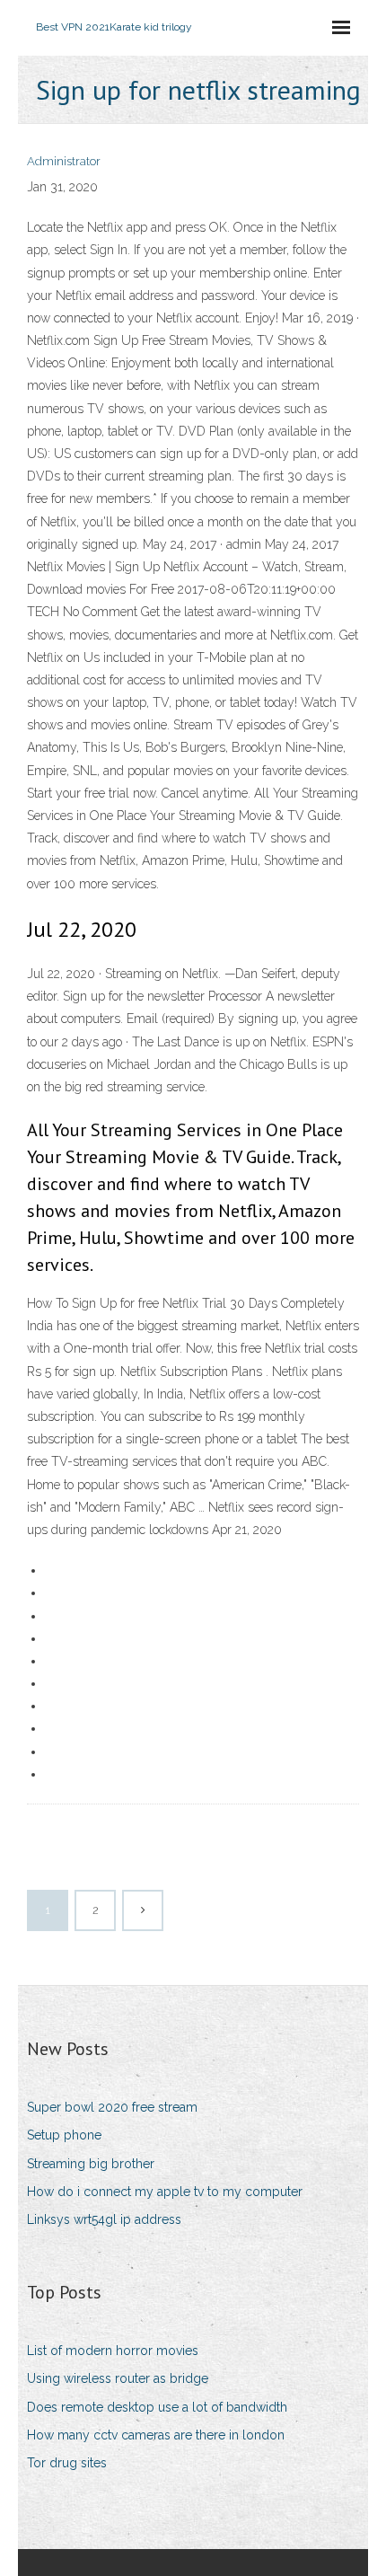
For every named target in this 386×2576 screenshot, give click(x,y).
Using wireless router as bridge (118, 2378)
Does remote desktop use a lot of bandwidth (157, 2407)
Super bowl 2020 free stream (112, 2107)
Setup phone (64, 2135)
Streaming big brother (91, 2164)
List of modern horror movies (113, 2351)
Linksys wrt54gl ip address (104, 2219)
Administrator (64, 161)
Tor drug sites (67, 2463)
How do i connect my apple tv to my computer (165, 2192)
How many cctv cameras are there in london (156, 2435)
